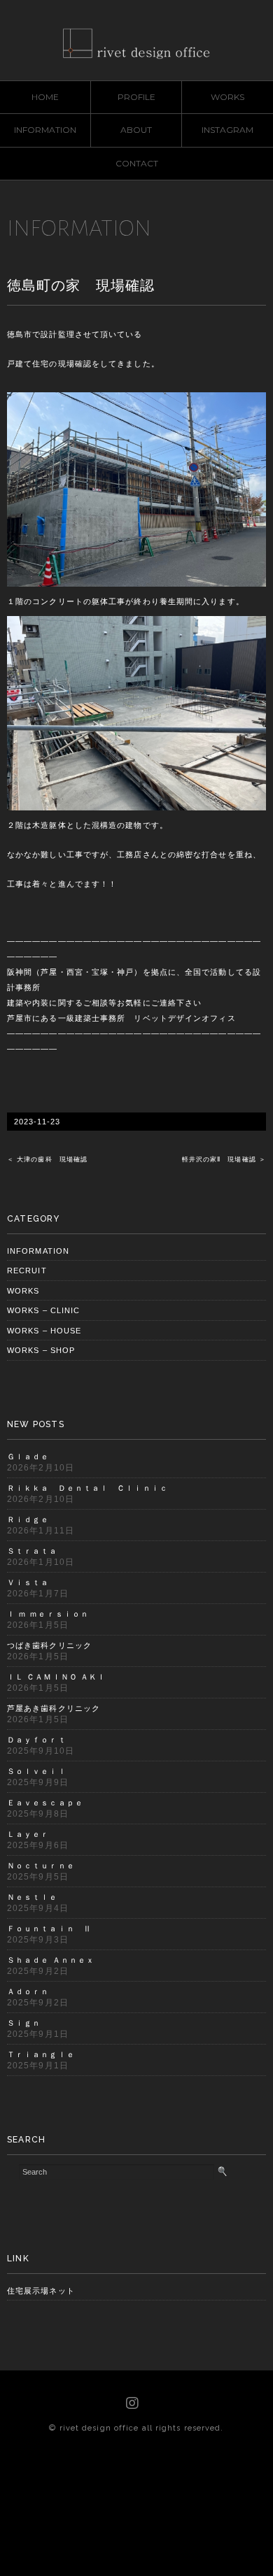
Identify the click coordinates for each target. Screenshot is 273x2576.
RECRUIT (27, 1271)
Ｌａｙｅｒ (28, 1834)
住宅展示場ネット (41, 2291)
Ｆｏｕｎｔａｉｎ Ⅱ (49, 1929)
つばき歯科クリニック (49, 1645)
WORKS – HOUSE (44, 1331)
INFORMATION (45, 130)
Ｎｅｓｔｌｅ (33, 1897)
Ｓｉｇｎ (24, 2023)
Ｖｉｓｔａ (28, 1582)
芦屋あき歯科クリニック (54, 1708)
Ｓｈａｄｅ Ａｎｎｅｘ (51, 1960)
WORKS (227, 97)
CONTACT (137, 163)
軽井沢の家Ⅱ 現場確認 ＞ (224, 1159)
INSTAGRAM (227, 130)
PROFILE (136, 97)
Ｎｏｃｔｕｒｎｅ (41, 1866)
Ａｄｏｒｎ (28, 1991)
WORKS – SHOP (41, 1350)
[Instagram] (133, 2403)
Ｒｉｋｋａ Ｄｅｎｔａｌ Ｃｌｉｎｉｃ (87, 1488)
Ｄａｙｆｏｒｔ (37, 1740)
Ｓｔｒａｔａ (33, 1551)
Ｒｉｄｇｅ (28, 1519)
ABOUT (136, 130)
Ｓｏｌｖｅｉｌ (37, 1771)
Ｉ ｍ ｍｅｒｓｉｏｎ (48, 1614)
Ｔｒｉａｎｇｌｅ (41, 2054)
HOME (45, 97)
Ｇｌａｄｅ (28, 1457)
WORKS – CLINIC (43, 1310)
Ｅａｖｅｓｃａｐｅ (45, 1803)
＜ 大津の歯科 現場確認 (47, 1159)
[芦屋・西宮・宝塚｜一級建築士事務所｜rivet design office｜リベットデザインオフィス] (136, 38)
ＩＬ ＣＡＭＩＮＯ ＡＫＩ (56, 1677)
